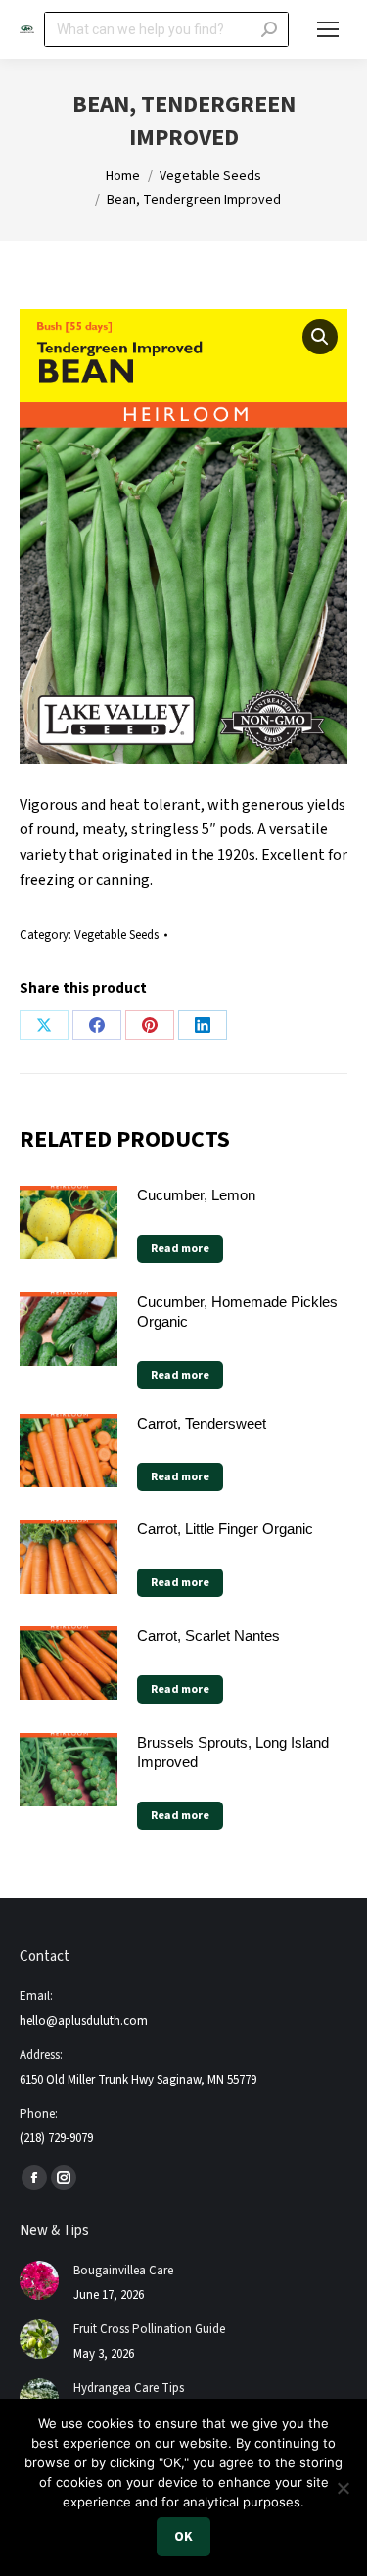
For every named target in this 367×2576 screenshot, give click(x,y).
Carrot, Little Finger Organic (225, 1529)
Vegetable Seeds (116, 935)
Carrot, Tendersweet (202, 1423)
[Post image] (39, 2280)
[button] (320, 337)
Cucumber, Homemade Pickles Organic (237, 1311)
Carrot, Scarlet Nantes (208, 1636)
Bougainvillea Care (123, 2271)
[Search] (269, 29)
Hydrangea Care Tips (129, 2388)
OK (183, 2537)
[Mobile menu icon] (328, 29)
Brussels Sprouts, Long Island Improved (233, 1752)
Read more (180, 1249)
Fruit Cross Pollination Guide (149, 2329)
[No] (343, 2488)
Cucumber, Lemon (196, 1195)
